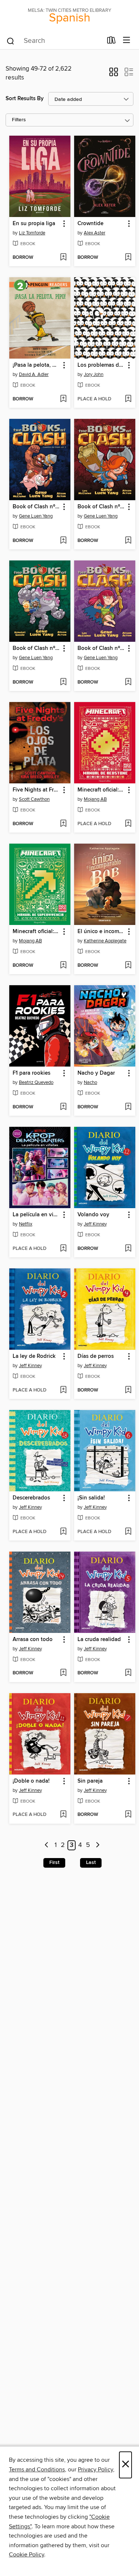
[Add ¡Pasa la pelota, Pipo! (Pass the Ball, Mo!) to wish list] (63, 399)
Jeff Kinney (95, 1224)
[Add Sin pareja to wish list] (128, 1815)
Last (91, 1862)
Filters (19, 120)
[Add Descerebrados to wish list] (63, 1532)
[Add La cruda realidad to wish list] (128, 1673)
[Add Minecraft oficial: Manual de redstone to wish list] (128, 824)
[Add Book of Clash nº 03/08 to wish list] (63, 682)
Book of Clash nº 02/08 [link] (101, 648)
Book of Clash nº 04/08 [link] (101, 507)
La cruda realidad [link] (99, 1640)
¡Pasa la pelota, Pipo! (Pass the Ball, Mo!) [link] (36, 365)
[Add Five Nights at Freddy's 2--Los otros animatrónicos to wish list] (63, 824)
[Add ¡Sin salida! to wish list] (128, 1532)
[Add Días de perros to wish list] (128, 1390)
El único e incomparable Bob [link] (101, 932)
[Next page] (98, 1845)
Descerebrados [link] (31, 1498)
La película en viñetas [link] (36, 1215)
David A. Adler (34, 374)
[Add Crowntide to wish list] (128, 258)
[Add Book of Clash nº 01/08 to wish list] (63, 541)
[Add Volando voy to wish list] (128, 1249)
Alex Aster (95, 233)
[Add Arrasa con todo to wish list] (63, 1673)
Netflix (26, 1224)
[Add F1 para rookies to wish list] (63, 1107)
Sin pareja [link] (90, 1781)
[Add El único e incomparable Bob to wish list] (128, 966)
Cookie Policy (27, 2555)
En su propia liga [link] (34, 224)
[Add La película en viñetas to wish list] (63, 1249)
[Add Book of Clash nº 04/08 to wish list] (128, 541)
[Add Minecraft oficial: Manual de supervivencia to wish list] (63, 966)
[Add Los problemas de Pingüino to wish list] (128, 399)
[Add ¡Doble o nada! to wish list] (63, 1815)
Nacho (90, 1082)
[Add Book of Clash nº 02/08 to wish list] (128, 682)
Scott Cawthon (34, 799)
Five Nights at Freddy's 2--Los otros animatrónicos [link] (36, 790)
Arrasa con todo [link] (33, 1640)
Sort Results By (25, 99)
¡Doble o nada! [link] (31, 1781)
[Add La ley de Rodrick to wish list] (63, 1390)
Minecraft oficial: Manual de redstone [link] (101, 790)
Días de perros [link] (96, 1356)
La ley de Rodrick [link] (34, 1356)
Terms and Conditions (37, 2470)
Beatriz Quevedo (36, 1082)
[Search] (11, 41)
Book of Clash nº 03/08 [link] (36, 648)
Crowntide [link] (90, 224)
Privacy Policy (95, 2470)
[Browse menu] (127, 40)
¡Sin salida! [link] (91, 1498)
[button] (114, 74)
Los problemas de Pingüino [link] (101, 365)
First (54, 1862)
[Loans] (111, 42)
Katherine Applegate (105, 941)
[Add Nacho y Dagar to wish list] (128, 1107)
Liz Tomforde (32, 233)
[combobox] (54, 41)
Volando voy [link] (93, 1215)
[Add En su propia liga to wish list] (63, 258)
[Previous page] (47, 1845)
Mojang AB (95, 799)
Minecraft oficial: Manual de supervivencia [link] (36, 932)
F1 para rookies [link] (32, 1073)
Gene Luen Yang (36, 516)
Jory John (94, 374)
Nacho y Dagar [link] (96, 1073)
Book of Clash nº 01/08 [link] (36, 507)
